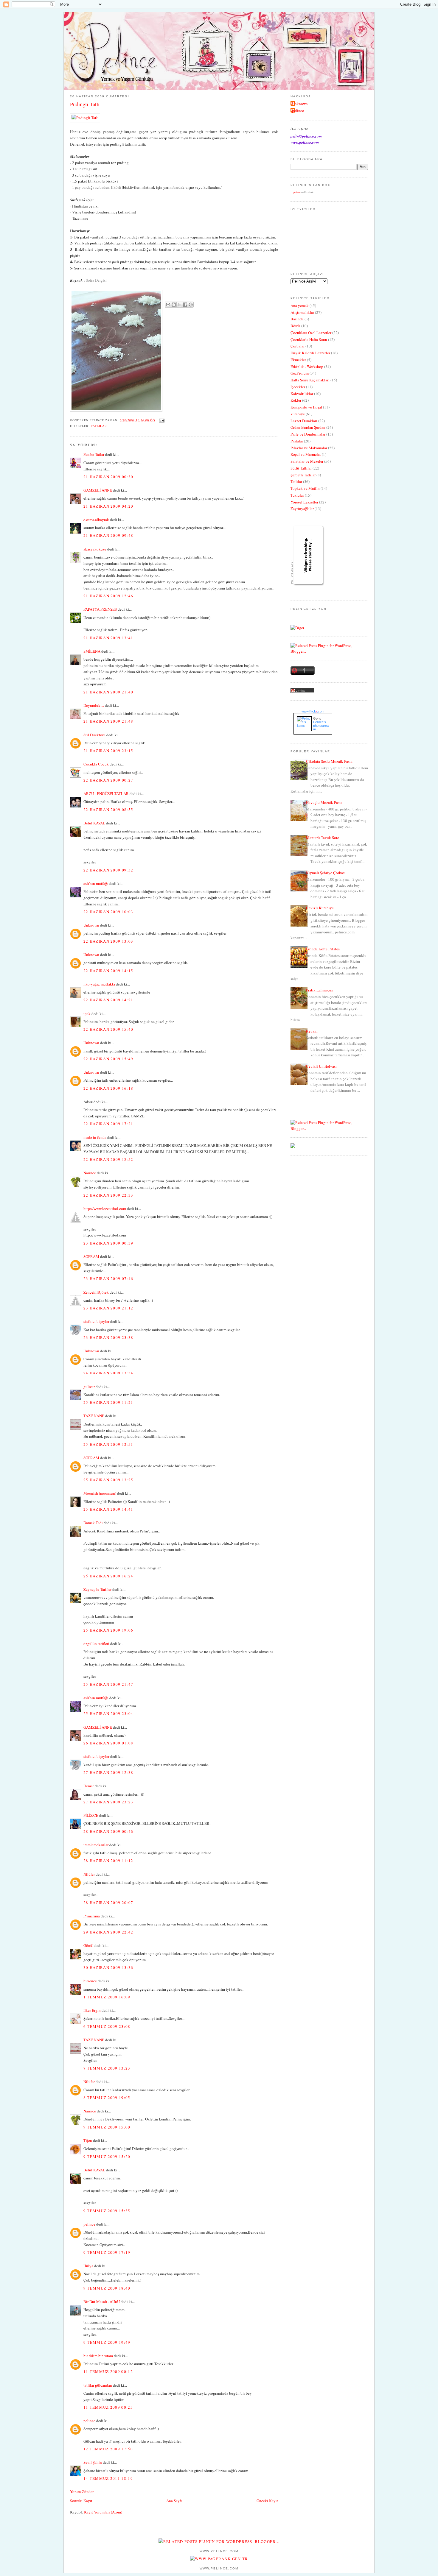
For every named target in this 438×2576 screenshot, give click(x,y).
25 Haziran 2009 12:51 (108, 1444)
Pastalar (297, 441)
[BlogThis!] (174, 305)
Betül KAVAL (94, 823)
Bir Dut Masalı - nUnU (102, 2301)
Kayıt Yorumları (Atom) (103, 2512)
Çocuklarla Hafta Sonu (309, 339)
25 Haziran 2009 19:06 (108, 1630)
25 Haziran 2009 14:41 (108, 1509)
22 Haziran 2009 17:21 (108, 1124)
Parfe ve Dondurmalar (308, 434)
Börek (295, 326)
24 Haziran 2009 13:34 (108, 1373)
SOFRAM (91, 1256)
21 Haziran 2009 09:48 (108, 535)
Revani (312, 1031)
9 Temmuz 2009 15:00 (107, 2127)
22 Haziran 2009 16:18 (108, 1088)
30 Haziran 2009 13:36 (108, 1967)
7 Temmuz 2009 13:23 (107, 2068)
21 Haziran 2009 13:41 (108, 638)
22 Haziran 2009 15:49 (108, 1059)
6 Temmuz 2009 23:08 (107, 2026)
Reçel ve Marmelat (306, 454)
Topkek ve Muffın (305, 488)
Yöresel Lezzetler (304, 502)
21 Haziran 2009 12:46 (108, 596)
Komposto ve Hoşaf (306, 407)
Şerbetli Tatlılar (303, 475)
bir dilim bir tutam (98, 2356)
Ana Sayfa (174, 2501)
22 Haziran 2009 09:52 (108, 870)
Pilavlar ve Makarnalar (309, 448)
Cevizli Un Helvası (321, 1066)
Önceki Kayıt (267, 2501)
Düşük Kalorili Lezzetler (310, 353)
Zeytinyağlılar (302, 509)
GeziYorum (300, 373)
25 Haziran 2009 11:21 (108, 1402)
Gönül (88, 1945)
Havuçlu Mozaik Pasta (324, 802)
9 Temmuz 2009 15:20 (107, 2156)
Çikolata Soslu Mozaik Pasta (329, 761)
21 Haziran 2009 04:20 (108, 506)
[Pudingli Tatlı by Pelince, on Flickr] (85, 118)
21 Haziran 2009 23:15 (108, 751)
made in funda (95, 1137)
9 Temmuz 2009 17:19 (107, 2252)
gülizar (89, 1387)
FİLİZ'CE (91, 1815)
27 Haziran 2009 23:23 (108, 1802)
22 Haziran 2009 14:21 (108, 1000)
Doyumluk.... (94, 705)
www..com (313, 711)
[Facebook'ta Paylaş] (185, 305)
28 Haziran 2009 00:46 (108, 1831)
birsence (90, 1981)
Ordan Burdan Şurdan (308, 427)
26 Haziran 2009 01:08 (108, 1743)
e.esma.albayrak (96, 520)
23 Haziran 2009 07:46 (108, 1278)
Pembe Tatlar (94, 454)
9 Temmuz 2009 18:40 (107, 2288)
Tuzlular (297, 495)
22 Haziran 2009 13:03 (108, 941)
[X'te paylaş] (179, 305)
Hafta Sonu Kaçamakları (310, 380)
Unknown (91, 925)
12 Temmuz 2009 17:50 (108, 2449)
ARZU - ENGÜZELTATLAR (106, 793)
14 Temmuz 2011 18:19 (108, 2478)
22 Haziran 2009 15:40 (108, 1029)
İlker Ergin (92, 2010)
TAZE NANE (94, 1416)
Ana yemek (300, 305)
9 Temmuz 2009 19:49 (107, 2342)
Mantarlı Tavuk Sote (323, 838)
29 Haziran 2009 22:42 (108, 1932)
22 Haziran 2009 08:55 (108, 810)
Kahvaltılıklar (302, 394)
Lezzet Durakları (304, 421)
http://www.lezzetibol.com (105, 1209)
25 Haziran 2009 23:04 (108, 1713)
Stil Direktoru (94, 735)
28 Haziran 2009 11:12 (108, 1861)
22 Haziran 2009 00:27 (108, 780)
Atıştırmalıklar (302, 312)
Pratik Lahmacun (320, 990)
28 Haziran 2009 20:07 (108, 1903)
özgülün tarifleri (96, 1643)
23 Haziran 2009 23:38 (108, 1337)
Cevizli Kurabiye (320, 908)
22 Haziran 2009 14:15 (108, 971)
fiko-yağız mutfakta (99, 984)
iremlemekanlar (96, 1845)
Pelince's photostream (321, 726)
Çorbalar (298, 346)
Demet (89, 1786)
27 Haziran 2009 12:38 (108, 1772)
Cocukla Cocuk (96, 764)
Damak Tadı (93, 1523)
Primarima (92, 1916)
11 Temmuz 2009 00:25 (108, 2407)
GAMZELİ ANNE (98, 490)
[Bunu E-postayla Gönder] (168, 305)
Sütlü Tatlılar (301, 468)
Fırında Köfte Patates (323, 949)
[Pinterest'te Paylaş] (191, 305)
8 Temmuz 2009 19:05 (107, 2098)
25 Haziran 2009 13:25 (108, 1480)
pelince (89, 2224)
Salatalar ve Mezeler (307, 461)
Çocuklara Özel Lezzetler (311, 333)
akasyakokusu (95, 549)
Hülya (88, 2266)
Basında (297, 319)
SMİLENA (92, 651)
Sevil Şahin (93, 2462)
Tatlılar (99, 426)
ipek (87, 1013)
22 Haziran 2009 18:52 (108, 1159)
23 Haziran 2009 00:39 (108, 1243)
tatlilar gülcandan (98, 2385)
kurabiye (298, 414)
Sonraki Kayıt (81, 2501)
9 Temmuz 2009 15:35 (107, 2211)
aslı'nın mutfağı (96, 883)
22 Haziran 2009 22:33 (108, 1195)
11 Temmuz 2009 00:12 (108, 2371)
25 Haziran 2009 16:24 (108, 1576)
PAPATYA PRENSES (100, 609)
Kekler (296, 400)
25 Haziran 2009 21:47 (108, 1684)
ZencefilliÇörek (96, 1292)
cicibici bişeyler (96, 1321)
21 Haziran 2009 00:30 (108, 477)
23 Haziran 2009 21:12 (108, 1308)
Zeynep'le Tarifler (97, 1589)
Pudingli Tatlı (85, 104)
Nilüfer (89, 1874)
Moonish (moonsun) (100, 1493)
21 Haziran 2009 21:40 (108, 692)
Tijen (88, 2140)
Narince (90, 1173)
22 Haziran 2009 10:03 (108, 912)
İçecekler (298, 387)
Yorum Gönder (82, 2491)
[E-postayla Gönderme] (161, 420)
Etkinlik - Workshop (307, 367)
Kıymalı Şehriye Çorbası (326, 873)
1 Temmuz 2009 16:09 (107, 1997)
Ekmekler (298, 360)
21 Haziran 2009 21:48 (108, 721)
